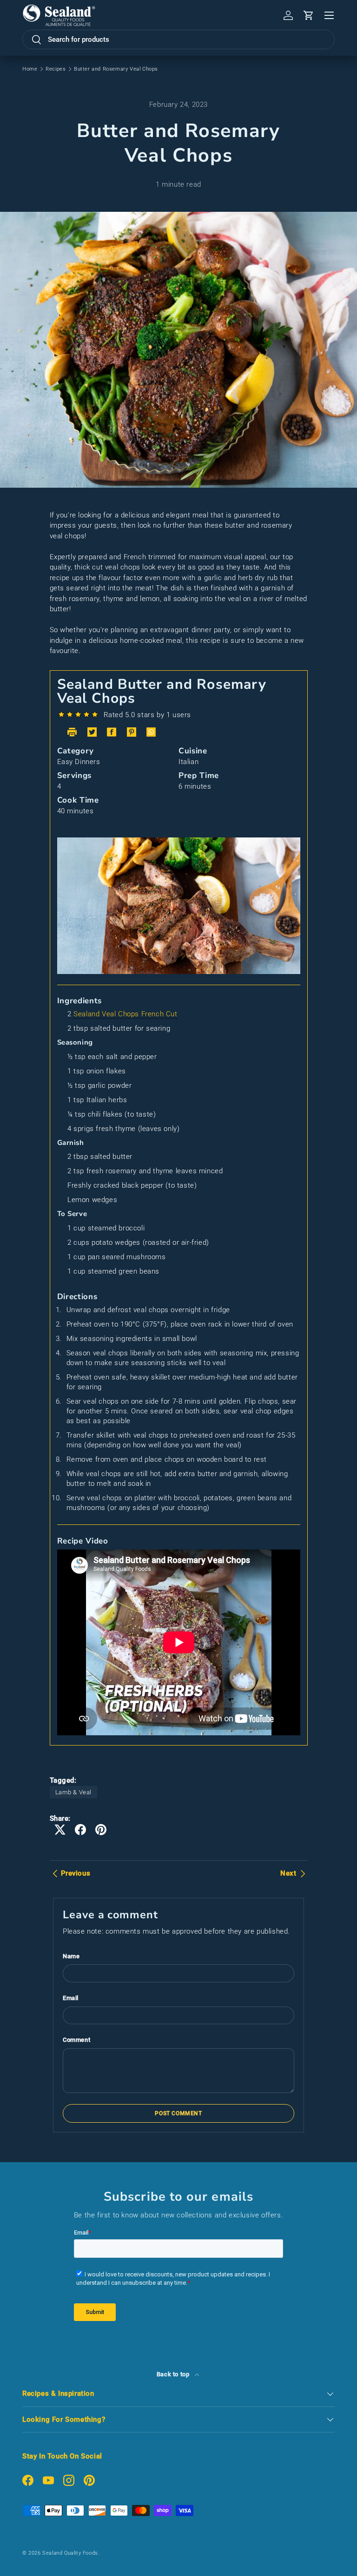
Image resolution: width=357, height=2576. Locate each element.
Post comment (178, 2113)
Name (71, 1956)
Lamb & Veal (74, 1792)
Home (30, 69)
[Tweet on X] (60, 1830)
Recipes (56, 69)
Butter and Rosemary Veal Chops (116, 69)
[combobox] (178, 39)
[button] (309, 15)
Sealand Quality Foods (70, 2553)
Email (71, 1998)
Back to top (174, 2374)
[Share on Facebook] (80, 1830)
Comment (76, 2040)
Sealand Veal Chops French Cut (125, 1014)
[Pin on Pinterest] (101, 1830)
